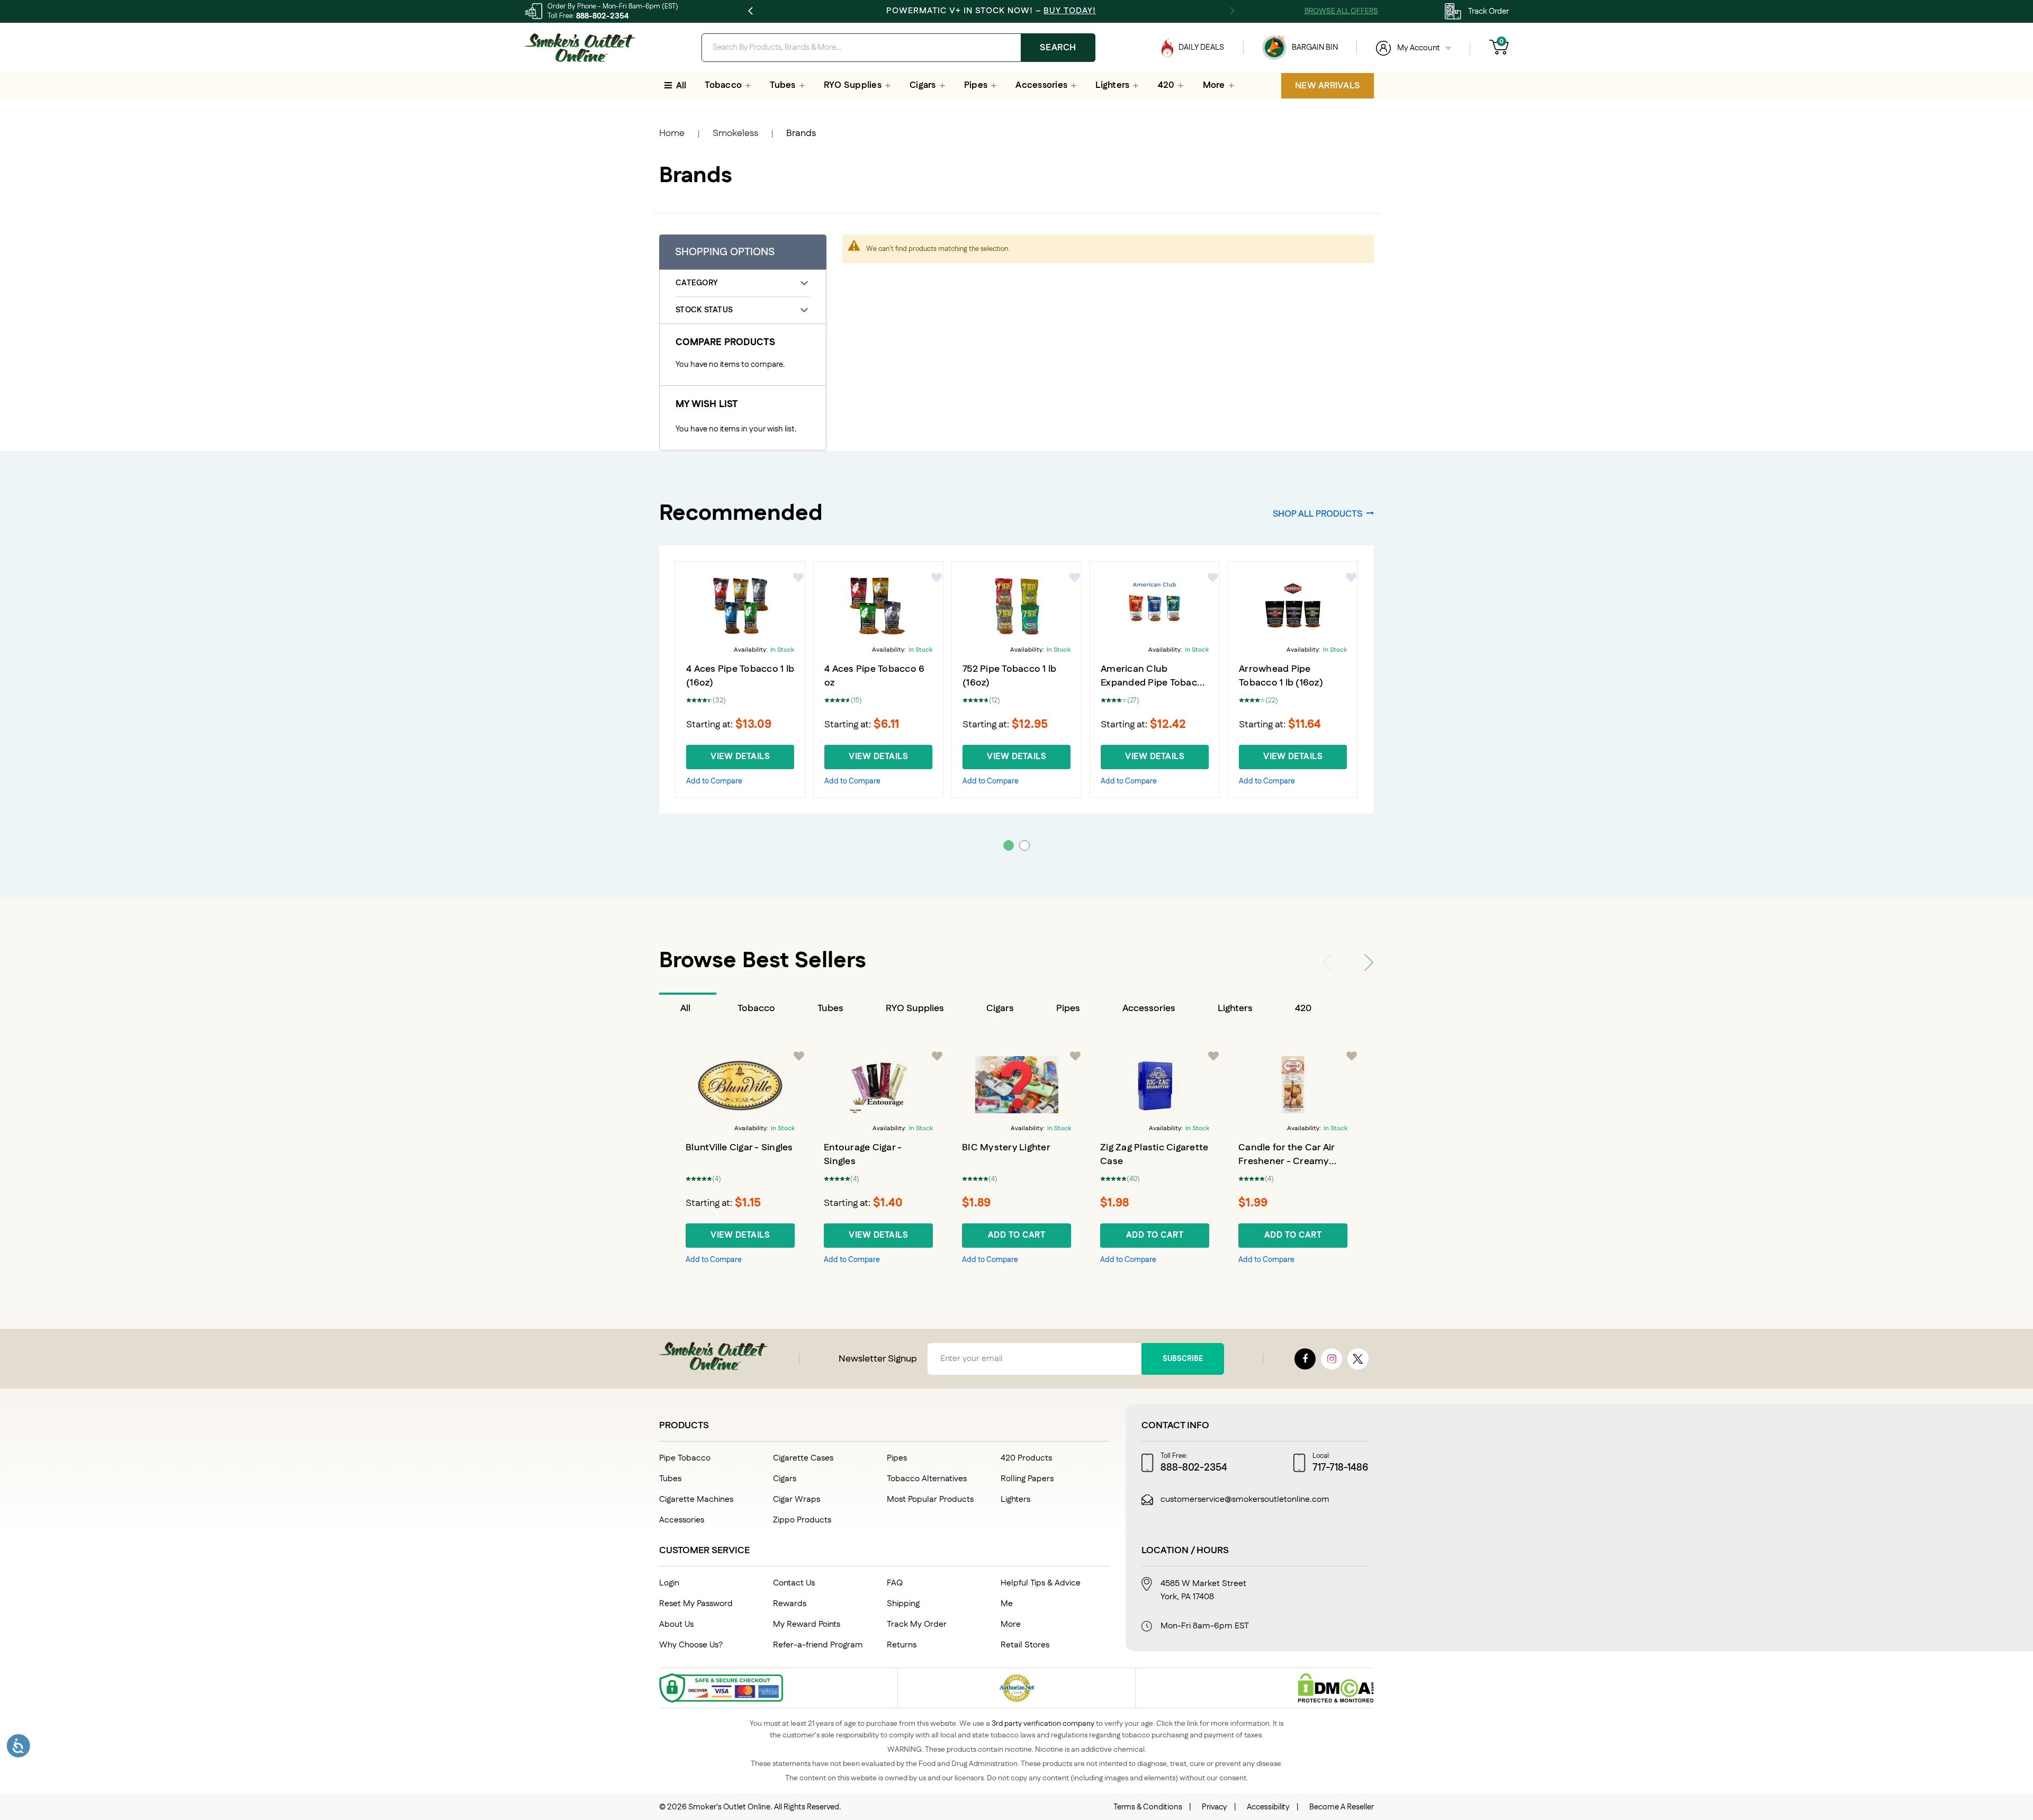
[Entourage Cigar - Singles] (878, 1085)
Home (672, 133)
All (685, 1008)
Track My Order (917, 1624)
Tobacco (756, 1008)
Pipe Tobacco (685, 1458)
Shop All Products (1317, 513)
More (1011, 1624)
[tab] (688, 1008)
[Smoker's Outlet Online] (580, 48)
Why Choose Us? (691, 1645)
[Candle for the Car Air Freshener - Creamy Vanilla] (1293, 1085)
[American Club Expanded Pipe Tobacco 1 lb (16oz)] (1155, 606)
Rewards (790, 1604)
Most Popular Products (930, 1499)
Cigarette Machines (696, 1499)
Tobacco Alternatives (927, 1479)
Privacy (1215, 1807)
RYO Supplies (915, 1008)
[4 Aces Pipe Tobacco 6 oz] (878, 606)
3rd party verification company (1043, 1724)
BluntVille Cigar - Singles (739, 1148)
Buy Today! (1070, 11)
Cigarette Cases (803, 1458)
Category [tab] (696, 283)
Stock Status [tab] (704, 310)
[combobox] (898, 48)
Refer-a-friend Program (818, 1645)
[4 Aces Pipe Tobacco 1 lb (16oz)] (740, 606)
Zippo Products (802, 1520)
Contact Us (794, 1583)
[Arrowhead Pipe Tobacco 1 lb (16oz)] (1293, 606)
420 (1303, 1008)
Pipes (1068, 1008)
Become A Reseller (1342, 1807)
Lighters (1235, 1008)
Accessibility (1268, 1807)
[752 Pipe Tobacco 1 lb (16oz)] (1016, 606)
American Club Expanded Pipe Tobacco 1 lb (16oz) (1154, 683)
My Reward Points (807, 1624)
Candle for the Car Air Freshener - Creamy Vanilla (1287, 1161)
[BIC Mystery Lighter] (1016, 1085)
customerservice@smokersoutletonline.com (1245, 1500)
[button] (799, 578)
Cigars (1000, 1008)
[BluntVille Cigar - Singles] (740, 1085)
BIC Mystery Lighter (1006, 1148)
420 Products (1026, 1458)
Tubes (830, 1008)
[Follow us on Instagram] (1332, 1359)
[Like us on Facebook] (1305, 1359)
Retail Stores (1025, 1645)
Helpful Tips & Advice (1041, 1583)
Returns (902, 1645)
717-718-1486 (1341, 1468)
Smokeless (735, 133)
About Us (676, 1624)
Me (1007, 1604)
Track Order (1488, 11)
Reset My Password (696, 1604)
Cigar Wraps (797, 1499)
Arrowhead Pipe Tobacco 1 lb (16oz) (1281, 676)
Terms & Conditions (1148, 1807)
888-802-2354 (602, 16)
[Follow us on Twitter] (1358, 1359)
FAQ (895, 1583)
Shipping (903, 1604)
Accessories (1149, 1008)
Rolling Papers (1027, 1479)
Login (669, 1583)
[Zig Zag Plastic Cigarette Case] (1155, 1085)
